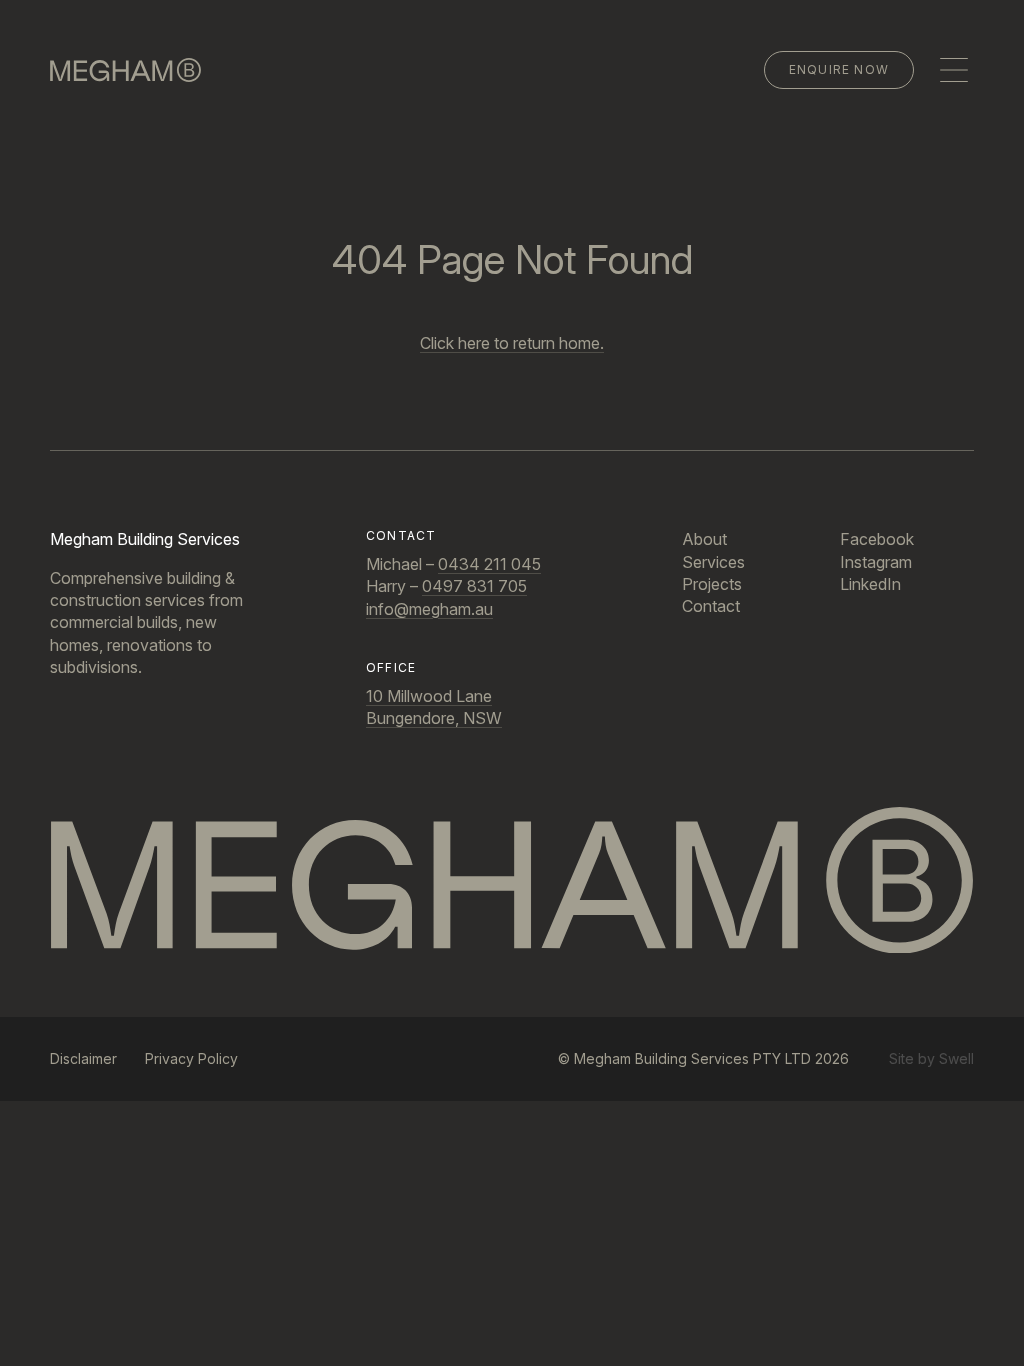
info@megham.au (429, 609)
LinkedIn (870, 584)
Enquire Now (839, 69)
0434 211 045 (489, 564)
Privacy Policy (191, 1058)
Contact (711, 606)
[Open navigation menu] (954, 70)
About (704, 539)
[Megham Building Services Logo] (512, 880)
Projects (712, 584)
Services (713, 562)
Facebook (877, 539)
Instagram (876, 562)
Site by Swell (931, 1058)
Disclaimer (83, 1058)
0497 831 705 (474, 586)
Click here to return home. (512, 343)
